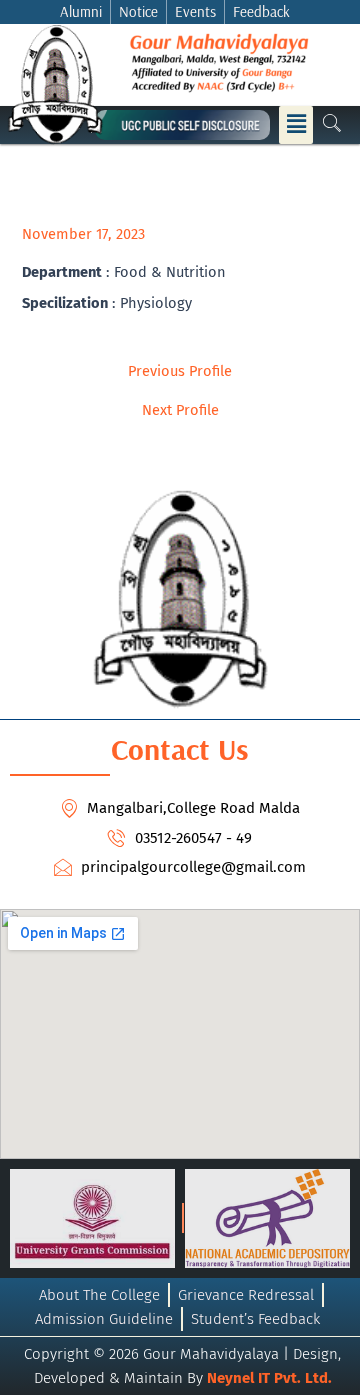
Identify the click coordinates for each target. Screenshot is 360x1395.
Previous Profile (180, 371)
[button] (296, 125)
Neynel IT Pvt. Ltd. (269, 1378)
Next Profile (180, 410)
